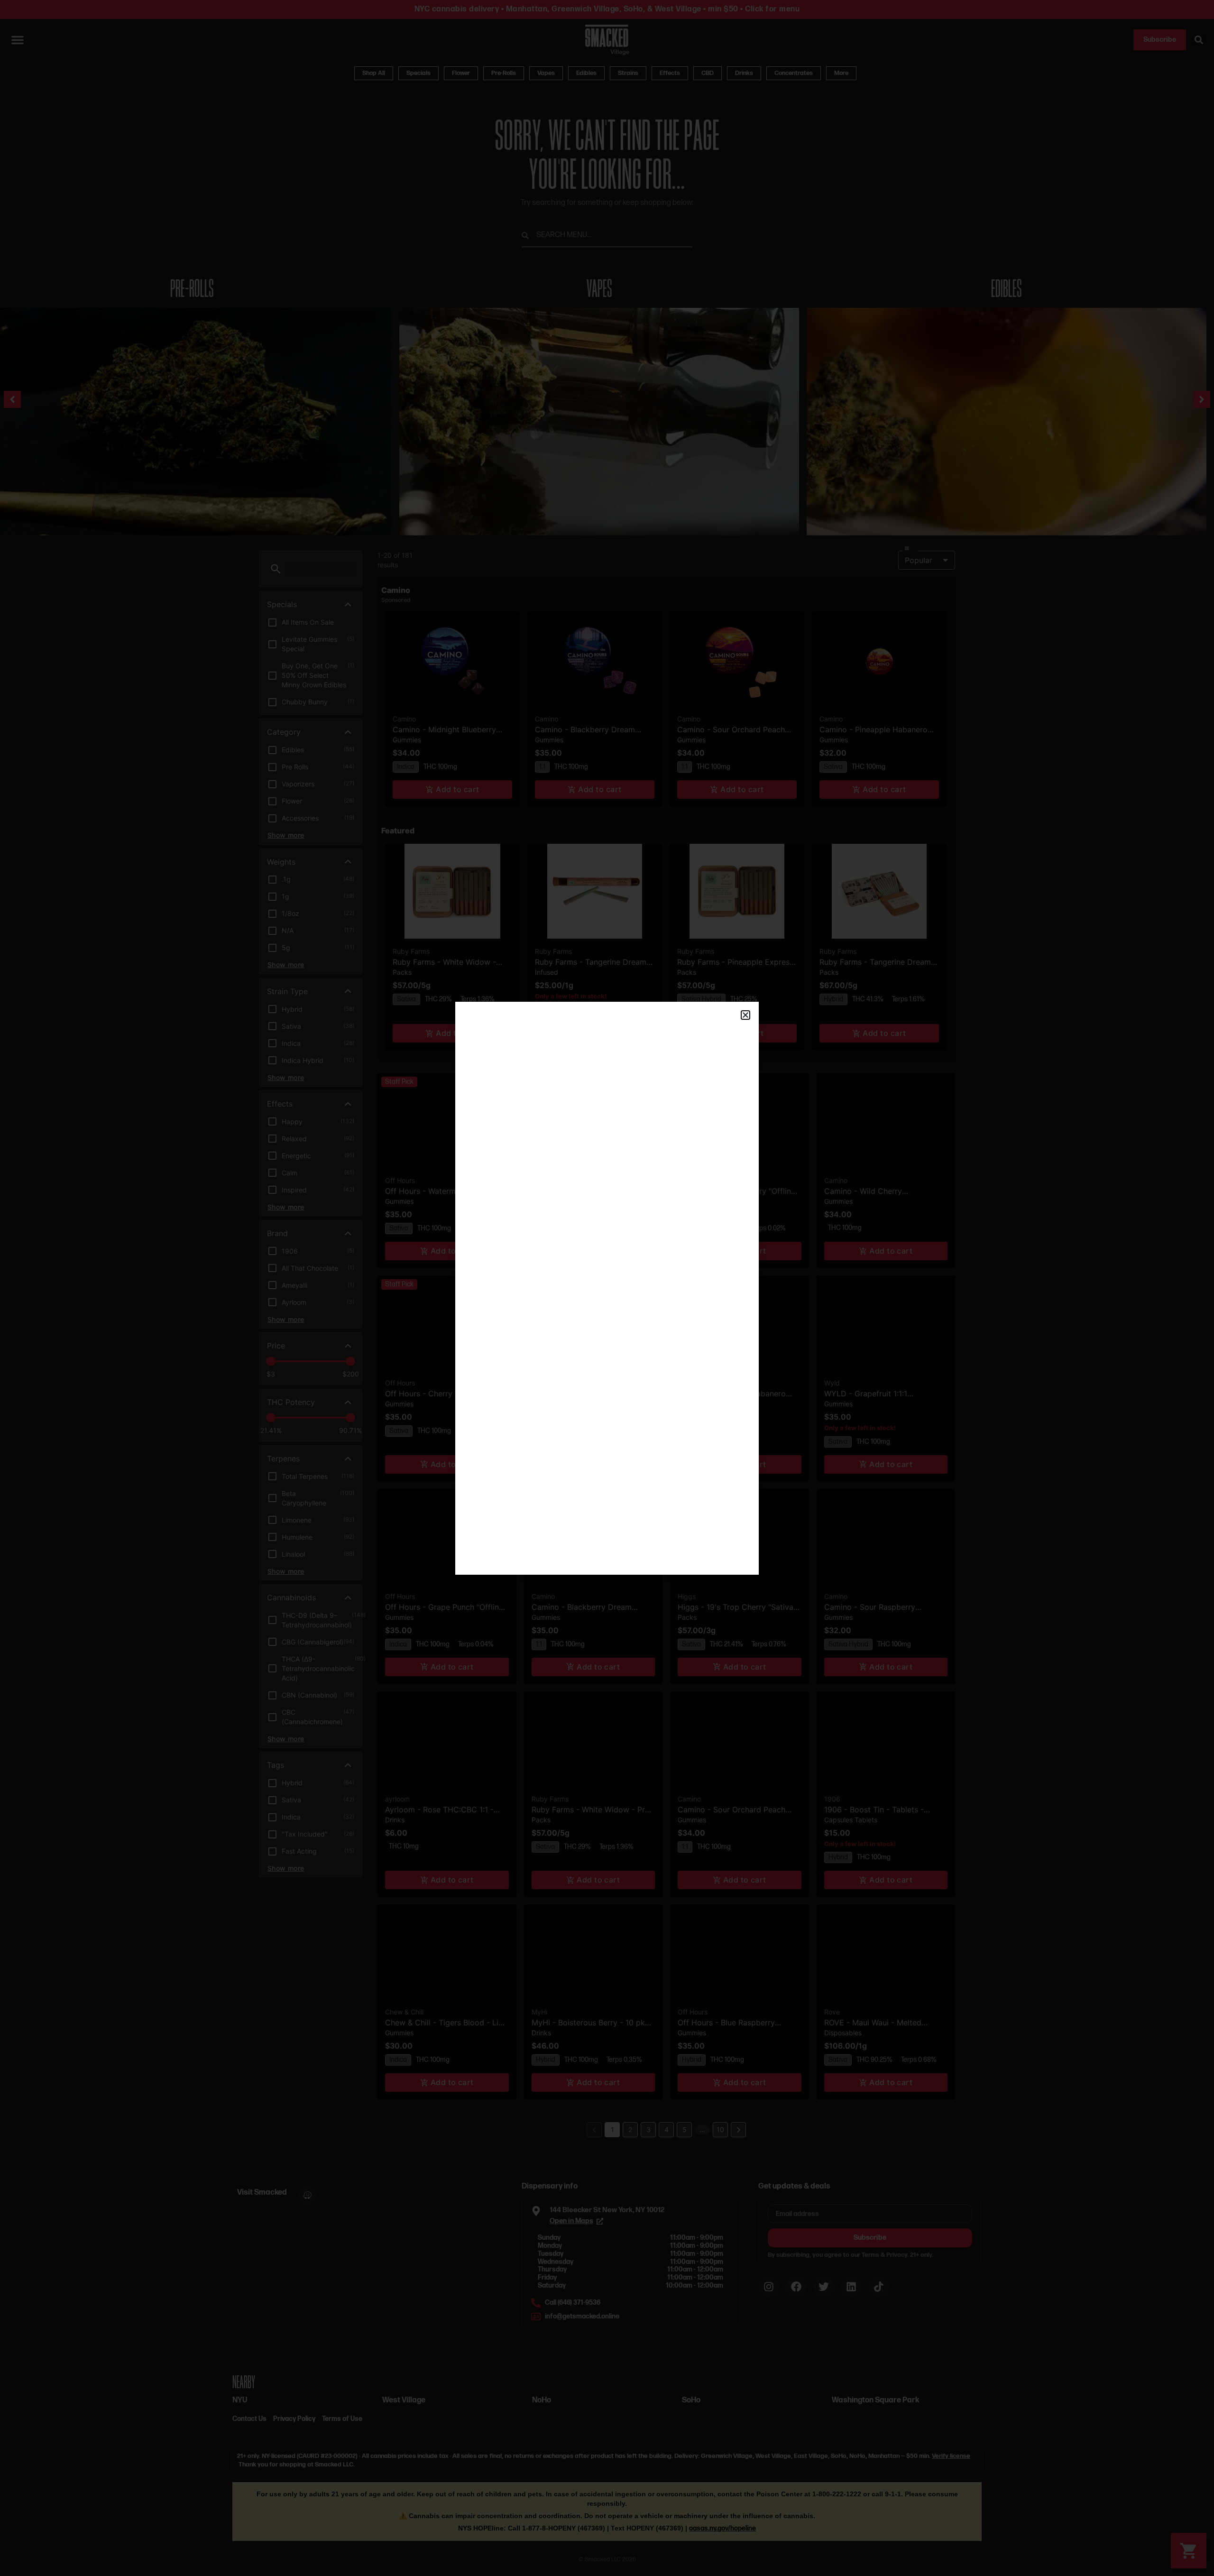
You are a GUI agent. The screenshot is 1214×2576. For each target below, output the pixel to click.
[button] (745, 1015)
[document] (607, 1288)
